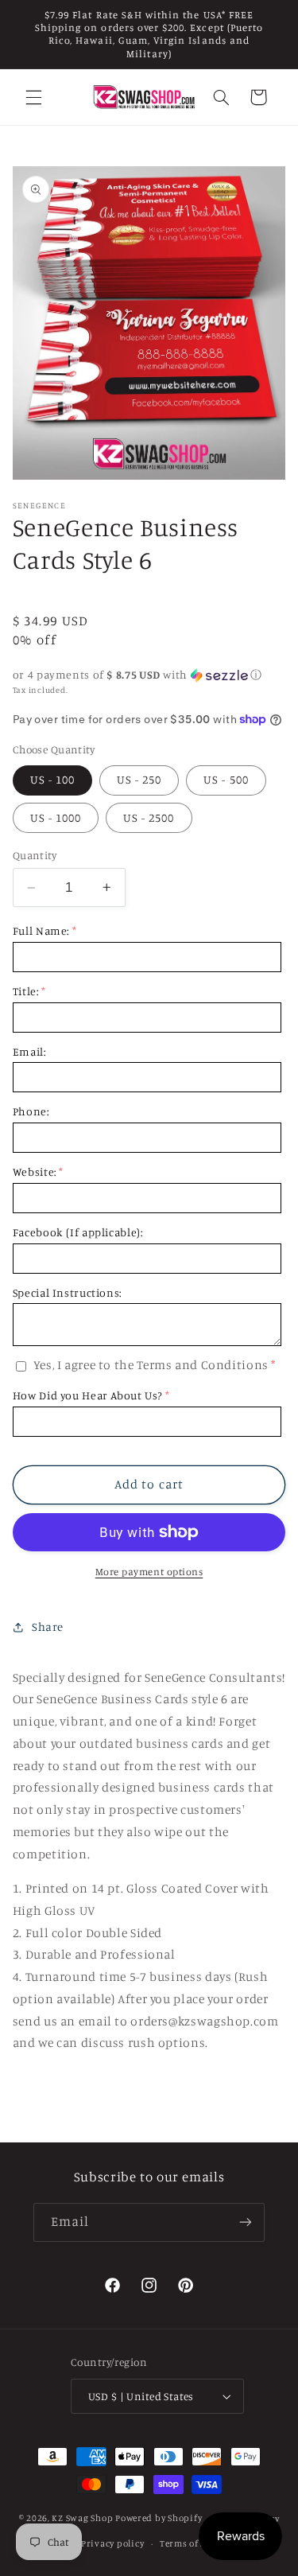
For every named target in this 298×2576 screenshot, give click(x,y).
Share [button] (48, 1627)
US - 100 (52, 779)
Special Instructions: (67, 1292)
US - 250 (139, 779)
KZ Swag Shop (82, 2519)
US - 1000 (56, 817)
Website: (35, 1171)
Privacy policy (112, 2543)
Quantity (35, 855)
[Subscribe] (246, 2222)
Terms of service (196, 2543)
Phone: (31, 1111)
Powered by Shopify (159, 2519)
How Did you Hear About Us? (87, 1395)
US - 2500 (149, 817)
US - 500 (226, 779)
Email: (29, 1051)
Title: (26, 991)
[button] (33, 97)
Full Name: (41, 930)
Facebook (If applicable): (78, 1232)
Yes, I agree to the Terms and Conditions (151, 1365)
